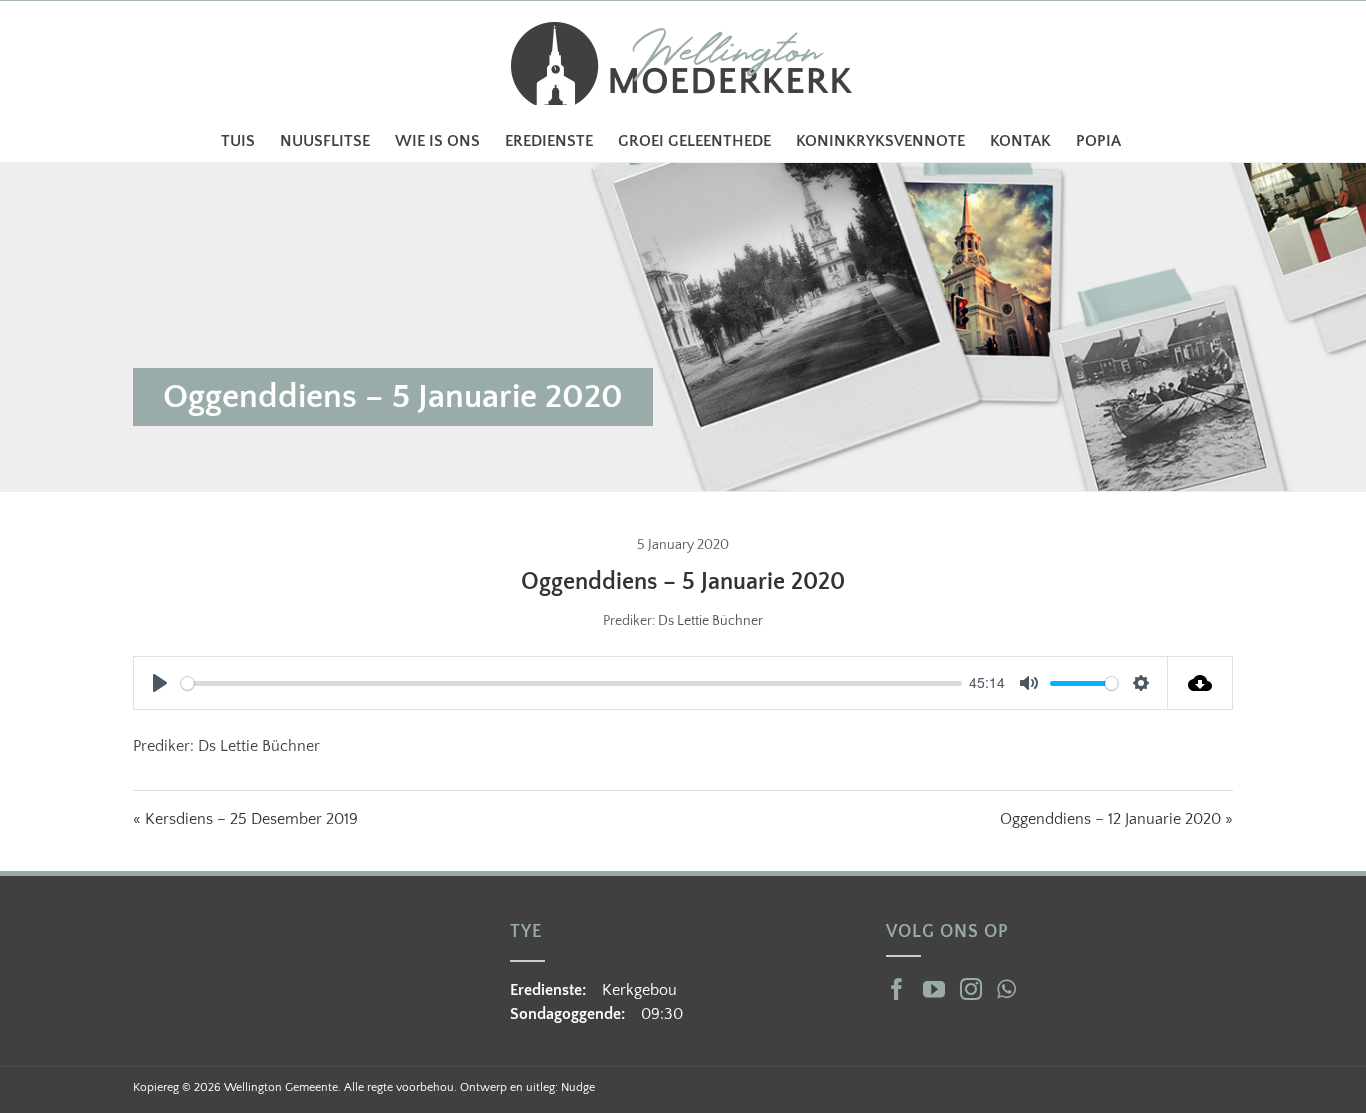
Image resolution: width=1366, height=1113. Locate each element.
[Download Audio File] (1200, 683)
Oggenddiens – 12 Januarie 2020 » (1116, 819)
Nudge (578, 1087)
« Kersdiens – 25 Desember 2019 (245, 819)
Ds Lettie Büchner (710, 621)
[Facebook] (897, 989)
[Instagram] (971, 989)
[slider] (571, 683)
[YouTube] (934, 989)
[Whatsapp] (1006, 989)
